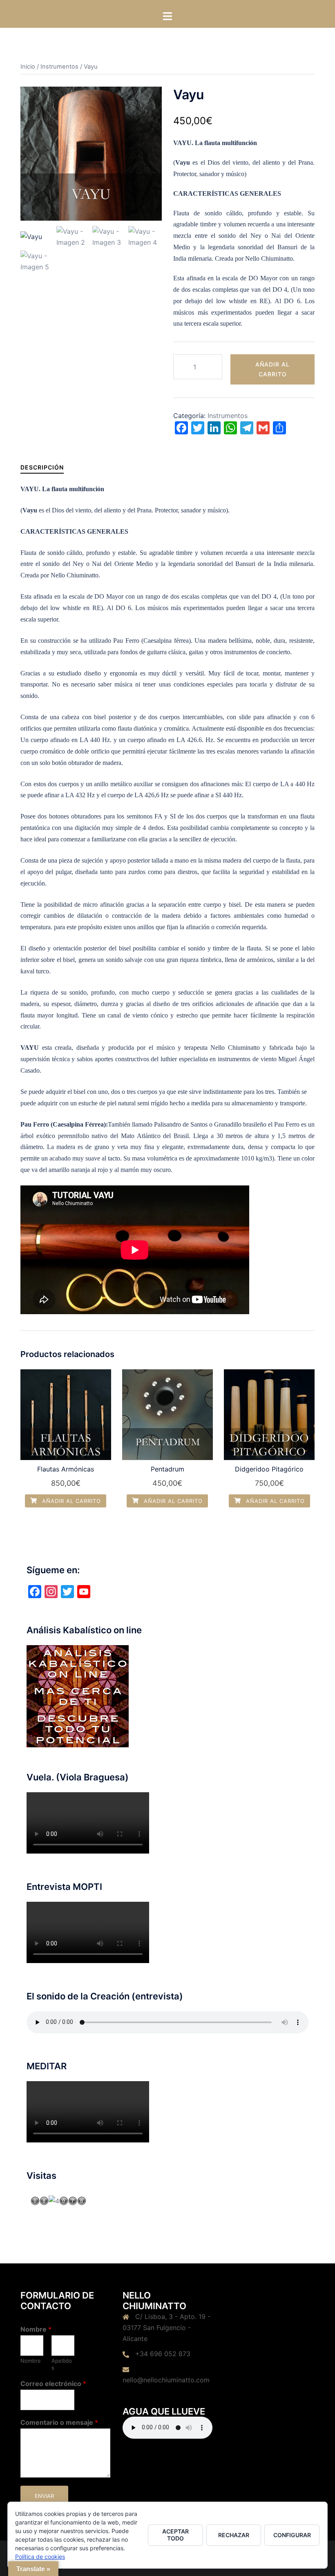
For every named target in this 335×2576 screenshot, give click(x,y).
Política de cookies (40, 2557)
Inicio (28, 67)
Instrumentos (59, 67)
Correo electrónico (53, 2384)
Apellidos (62, 2364)
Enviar (44, 2496)
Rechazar (234, 2535)
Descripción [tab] (42, 467)
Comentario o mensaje (59, 2422)
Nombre (36, 2329)
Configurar (292, 2535)
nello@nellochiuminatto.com (166, 2380)
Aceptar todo (175, 2535)
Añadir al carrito (272, 369)
